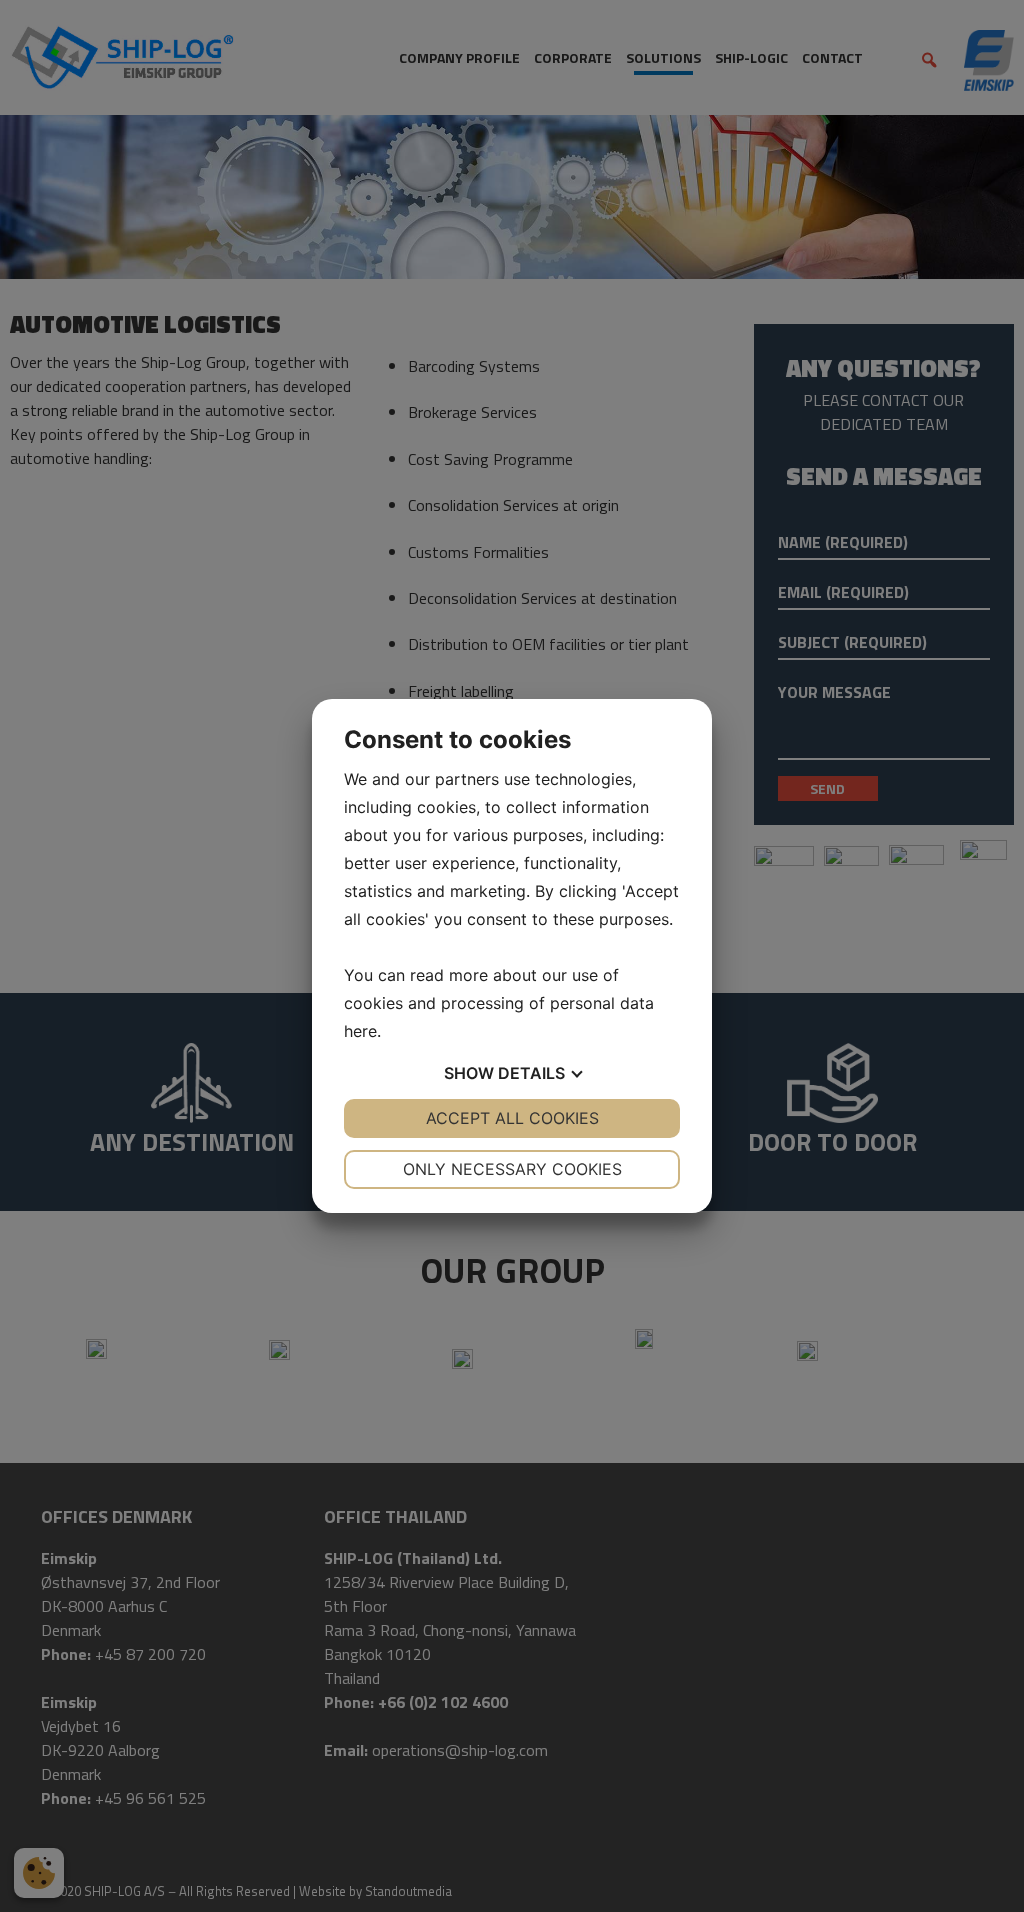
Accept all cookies (512, 1118)
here (360, 1031)
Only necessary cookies (512, 1169)
